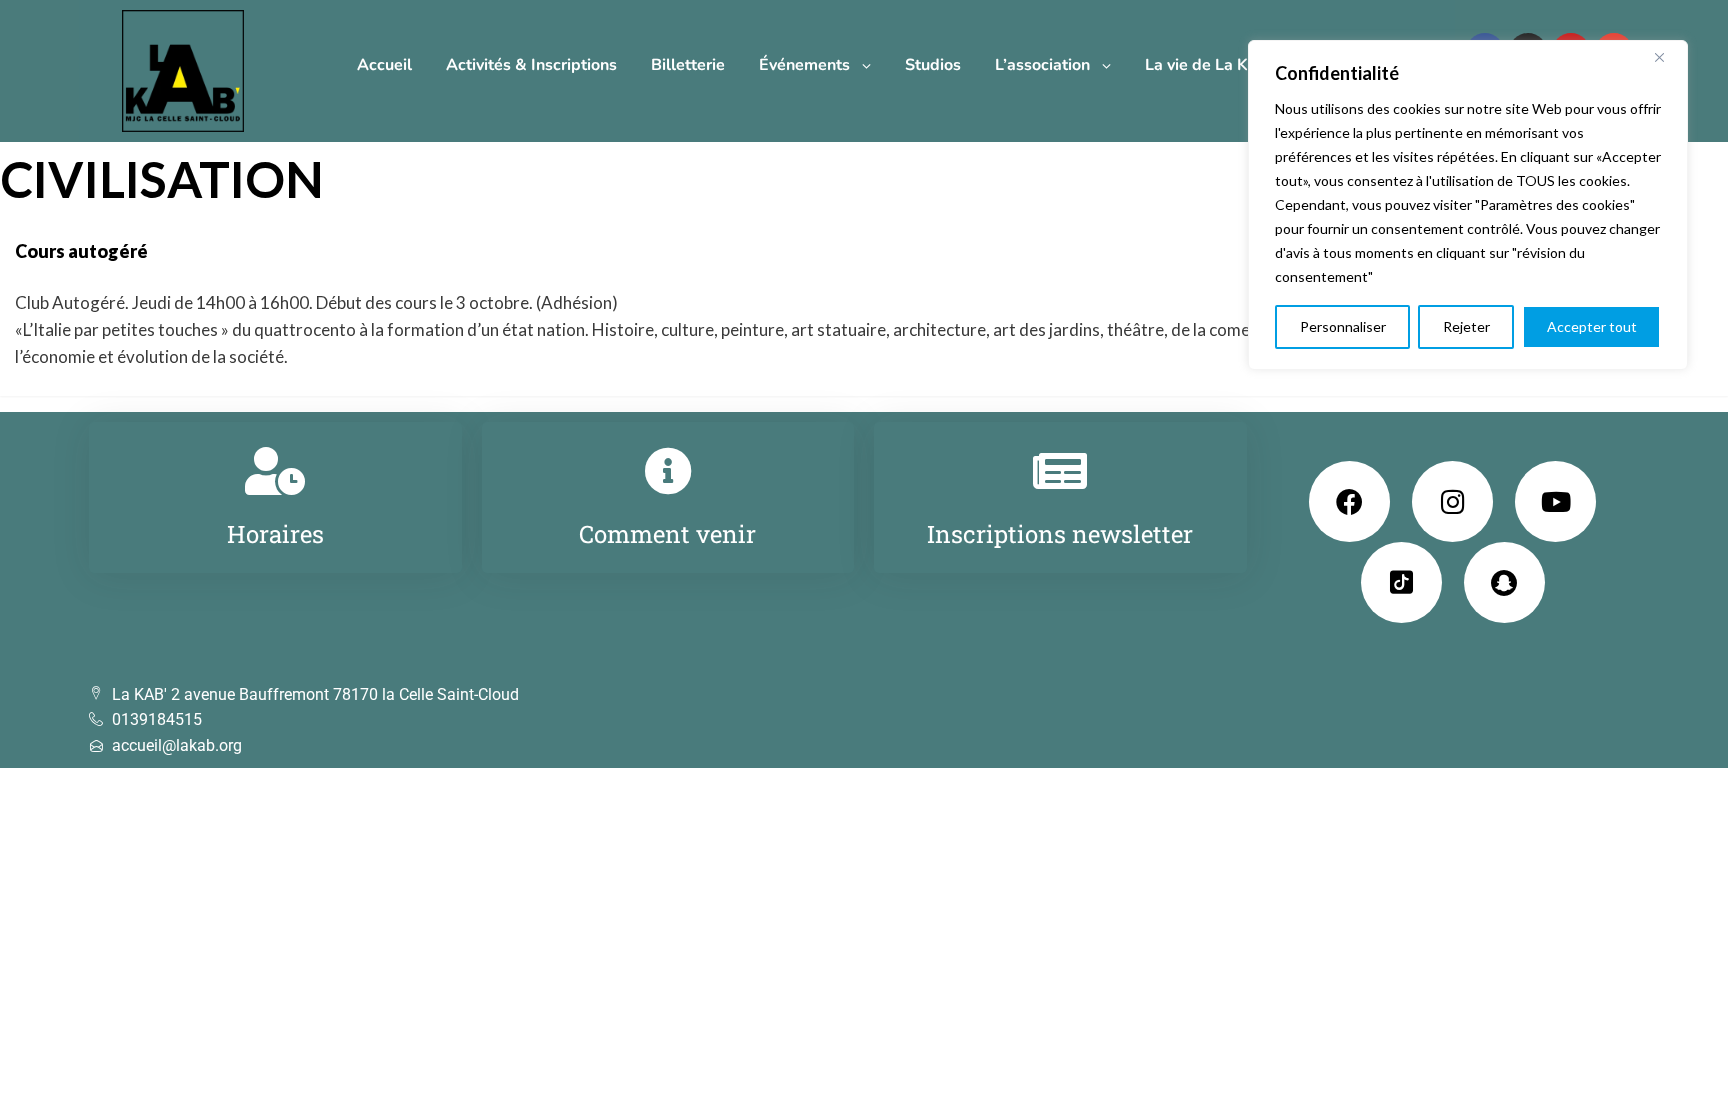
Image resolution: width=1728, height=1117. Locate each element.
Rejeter (1466, 326)
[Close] (1667, 57)
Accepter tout (1592, 326)
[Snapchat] (1504, 582)
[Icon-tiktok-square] (1401, 582)
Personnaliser (1343, 326)
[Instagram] (1452, 501)
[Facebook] (1349, 501)
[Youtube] (1555, 501)
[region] (1468, 205)
